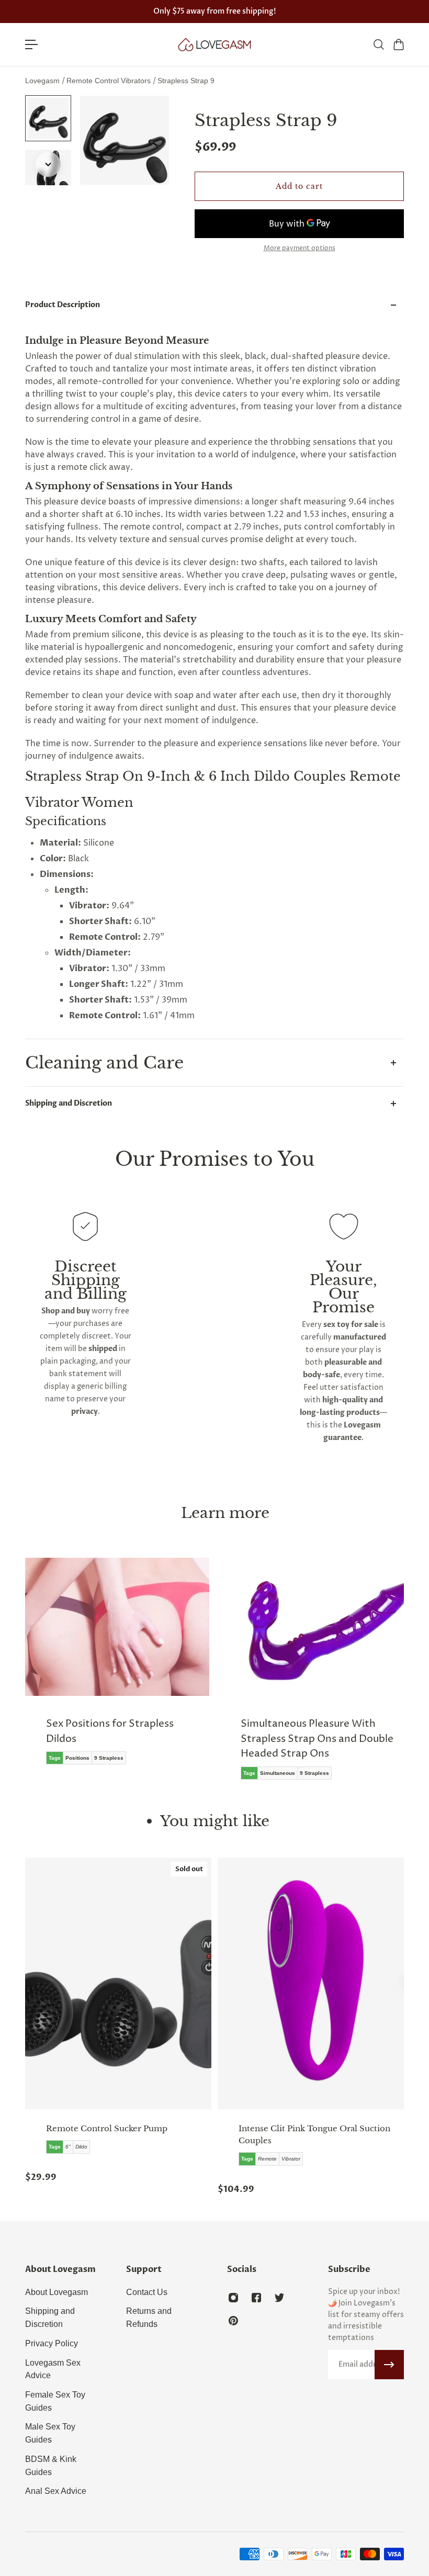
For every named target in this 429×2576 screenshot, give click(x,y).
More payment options (300, 249)
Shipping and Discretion (69, 1103)
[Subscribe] (389, 2365)
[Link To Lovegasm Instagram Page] (233, 2298)
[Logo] (214, 44)
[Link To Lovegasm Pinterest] (233, 2321)
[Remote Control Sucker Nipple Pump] (118, 1983)
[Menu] (31, 44)
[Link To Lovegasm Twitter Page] (279, 2298)
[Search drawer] (378, 44)
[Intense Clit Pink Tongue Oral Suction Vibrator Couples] (311, 1983)
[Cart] (398, 44)
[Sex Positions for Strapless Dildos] (117, 1669)
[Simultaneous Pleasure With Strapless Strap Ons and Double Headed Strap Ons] (312, 1676)
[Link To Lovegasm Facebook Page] (256, 2298)
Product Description (63, 305)
